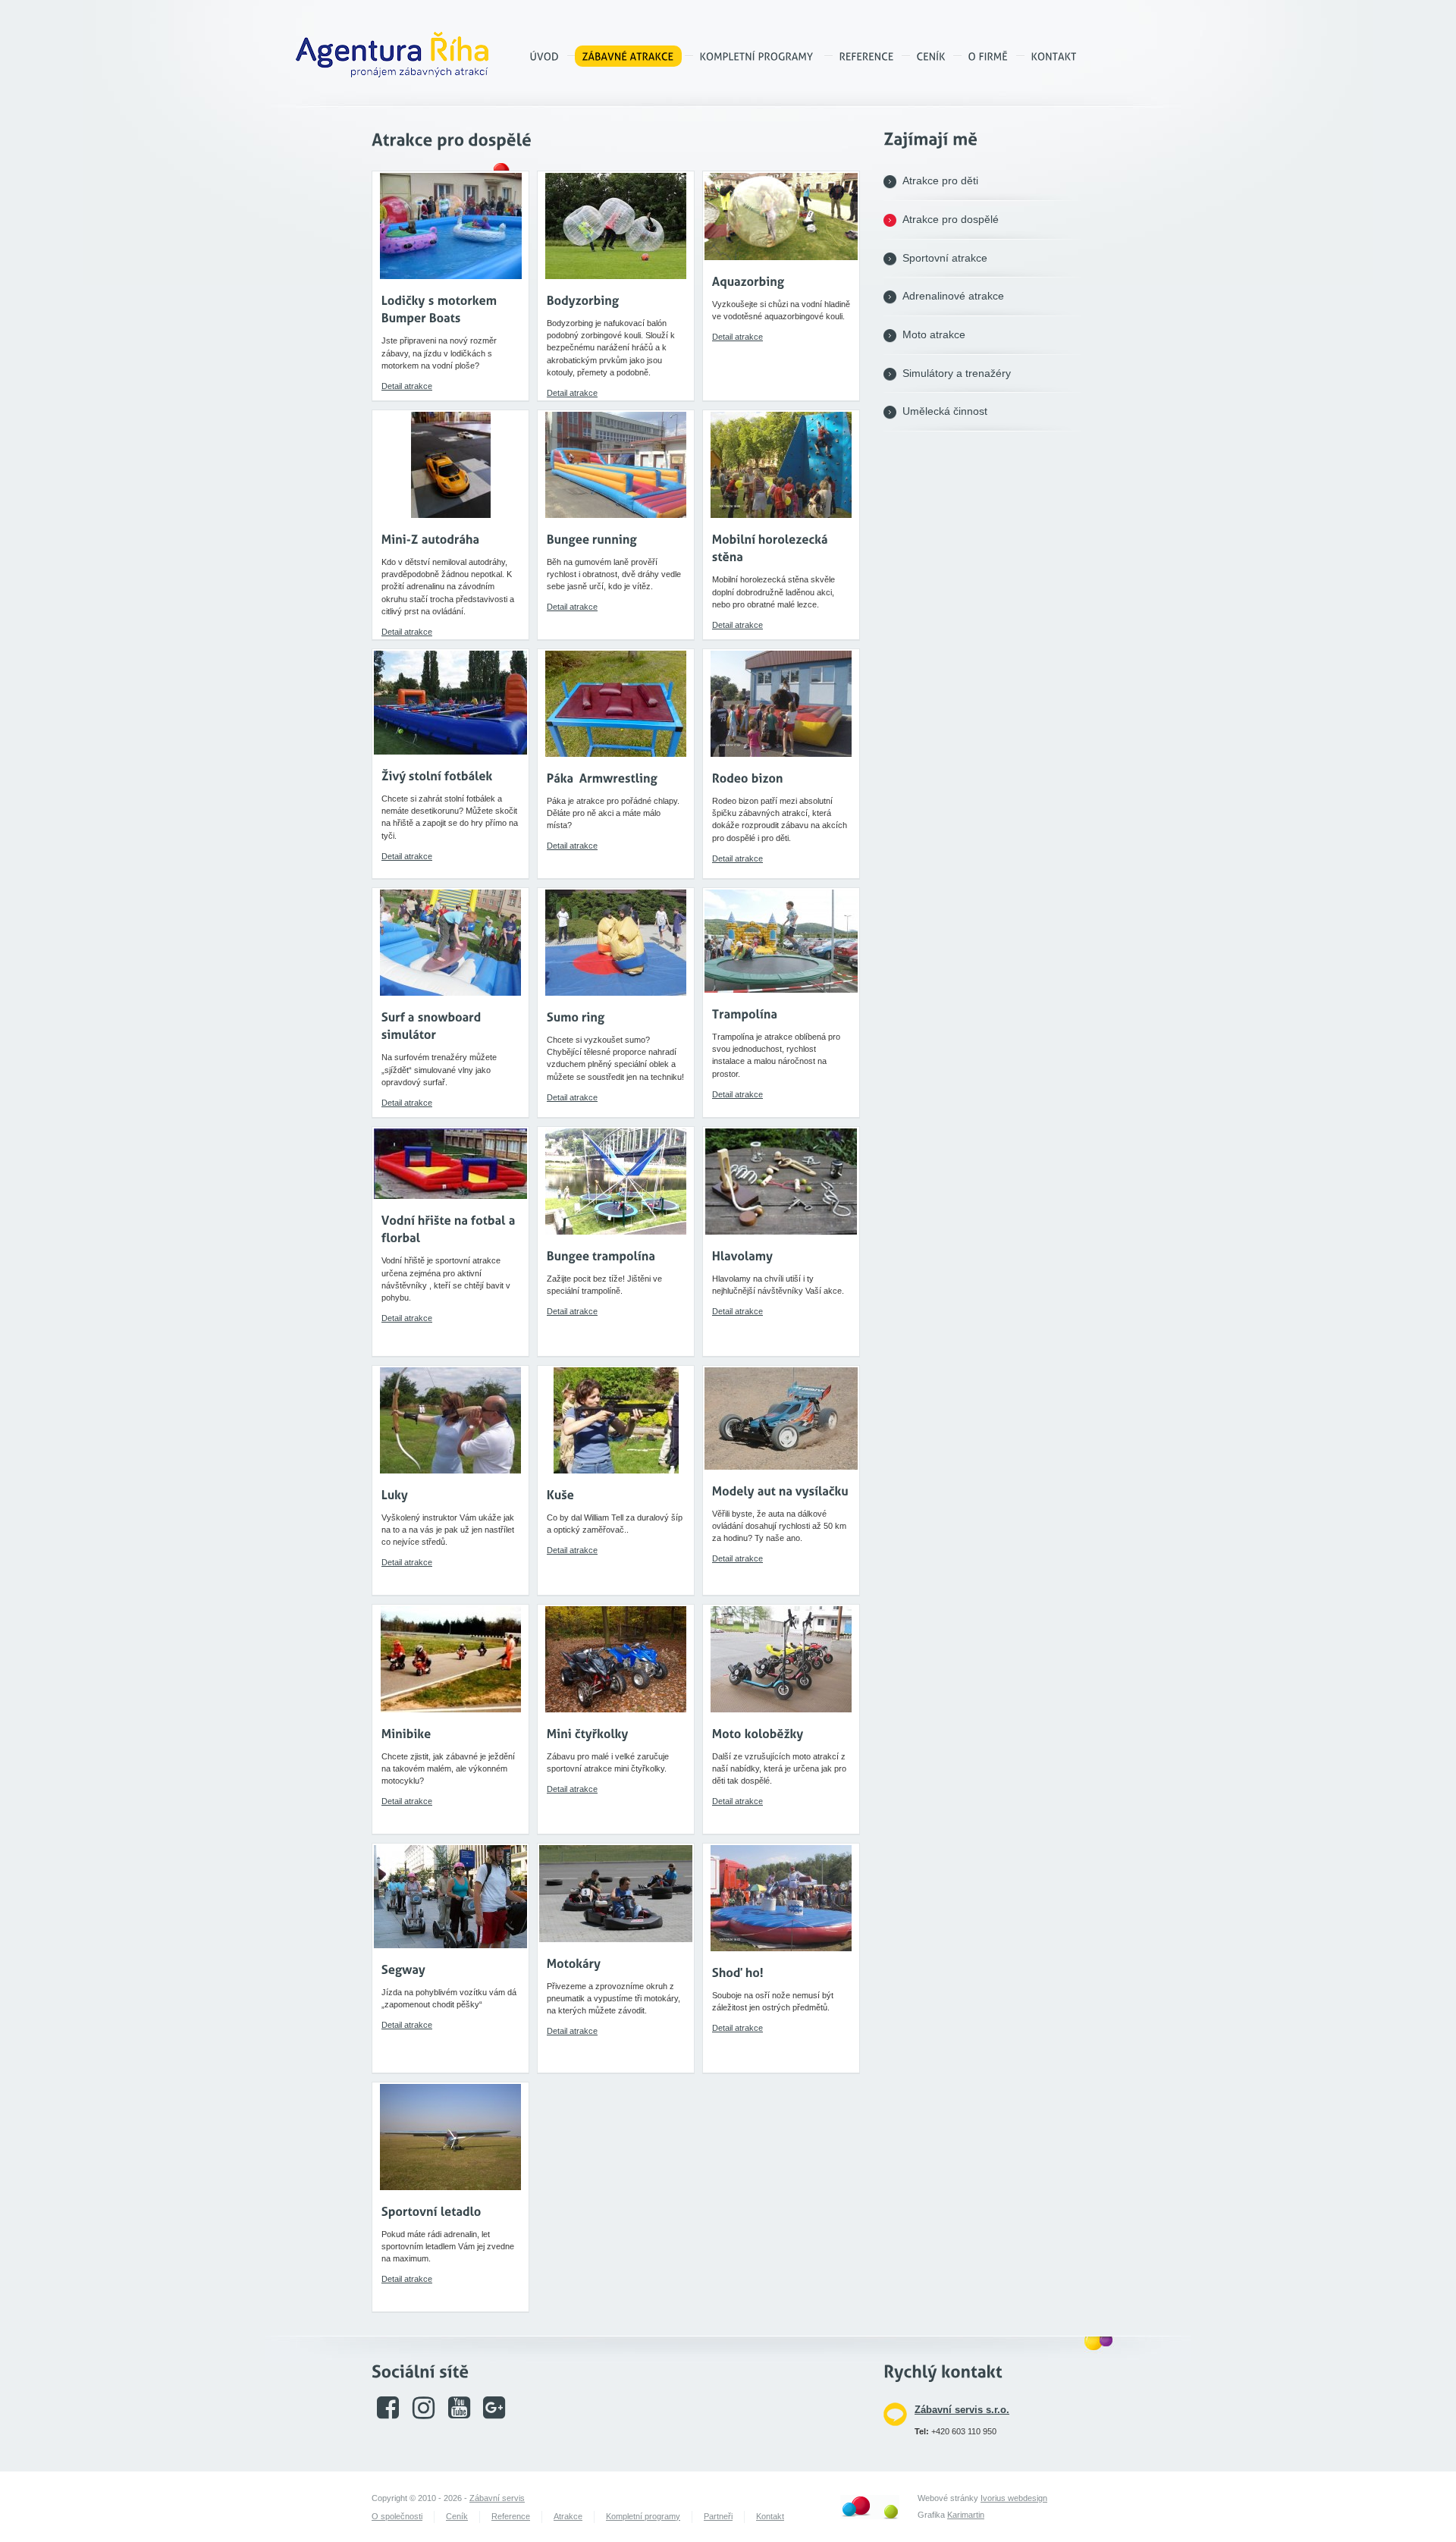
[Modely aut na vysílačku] (780, 1491)
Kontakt (770, 2516)
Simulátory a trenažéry (957, 373)
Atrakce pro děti (940, 181)
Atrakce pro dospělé (951, 220)
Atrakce (568, 2516)
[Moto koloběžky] (758, 1733)
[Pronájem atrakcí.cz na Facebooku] (388, 2414)
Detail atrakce (407, 386)
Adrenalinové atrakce (953, 296)
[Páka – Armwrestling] (602, 778)
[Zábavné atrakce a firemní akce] (545, 56)
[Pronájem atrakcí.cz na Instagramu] (424, 2414)
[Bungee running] (592, 539)
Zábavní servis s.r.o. (962, 2410)
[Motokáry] (574, 1963)
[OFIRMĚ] (988, 56)
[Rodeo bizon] (748, 778)
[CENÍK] (931, 56)
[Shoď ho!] (738, 1972)
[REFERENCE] (867, 56)
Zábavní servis (497, 2498)
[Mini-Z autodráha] (431, 539)
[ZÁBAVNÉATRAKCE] (628, 56)
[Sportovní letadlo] (431, 2211)
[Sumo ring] (576, 1017)
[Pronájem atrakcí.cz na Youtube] (459, 2414)
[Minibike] (406, 1733)
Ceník (457, 2516)
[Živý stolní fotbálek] (437, 775)
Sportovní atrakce (945, 258)
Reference (511, 2516)
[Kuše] (561, 1494)
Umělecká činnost (945, 411)
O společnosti (397, 2516)
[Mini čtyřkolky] (588, 1733)
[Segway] (403, 1969)
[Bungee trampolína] (601, 1255)
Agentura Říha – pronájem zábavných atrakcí (392, 55)
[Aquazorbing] (748, 281)
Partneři (718, 2516)
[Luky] (395, 1494)
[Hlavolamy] (743, 1255)
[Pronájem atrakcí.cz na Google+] (494, 2414)
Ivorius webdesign (1014, 2498)
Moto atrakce (934, 335)
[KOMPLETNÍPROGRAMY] (757, 56)
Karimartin (966, 2515)
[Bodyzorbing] (583, 300)
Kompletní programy (643, 2516)
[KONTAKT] (1054, 56)
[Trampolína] (745, 1014)
